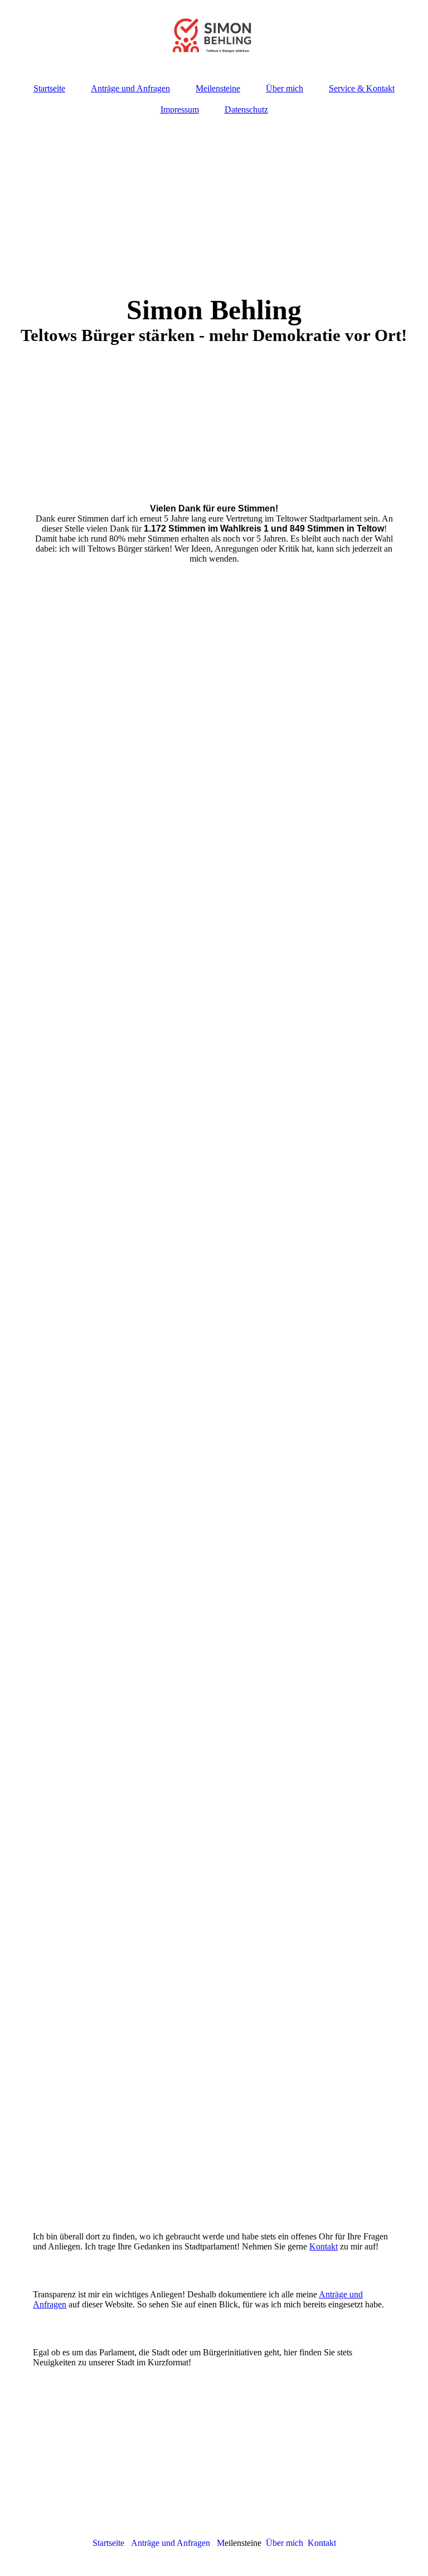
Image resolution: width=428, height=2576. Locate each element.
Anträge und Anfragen (130, 88)
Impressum (180, 109)
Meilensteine (218, 88)
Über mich (284, 88)
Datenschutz (246, 109)
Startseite (49, 88)
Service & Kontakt (362, 88)
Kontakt (324, 2246)
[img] (214, 36)
